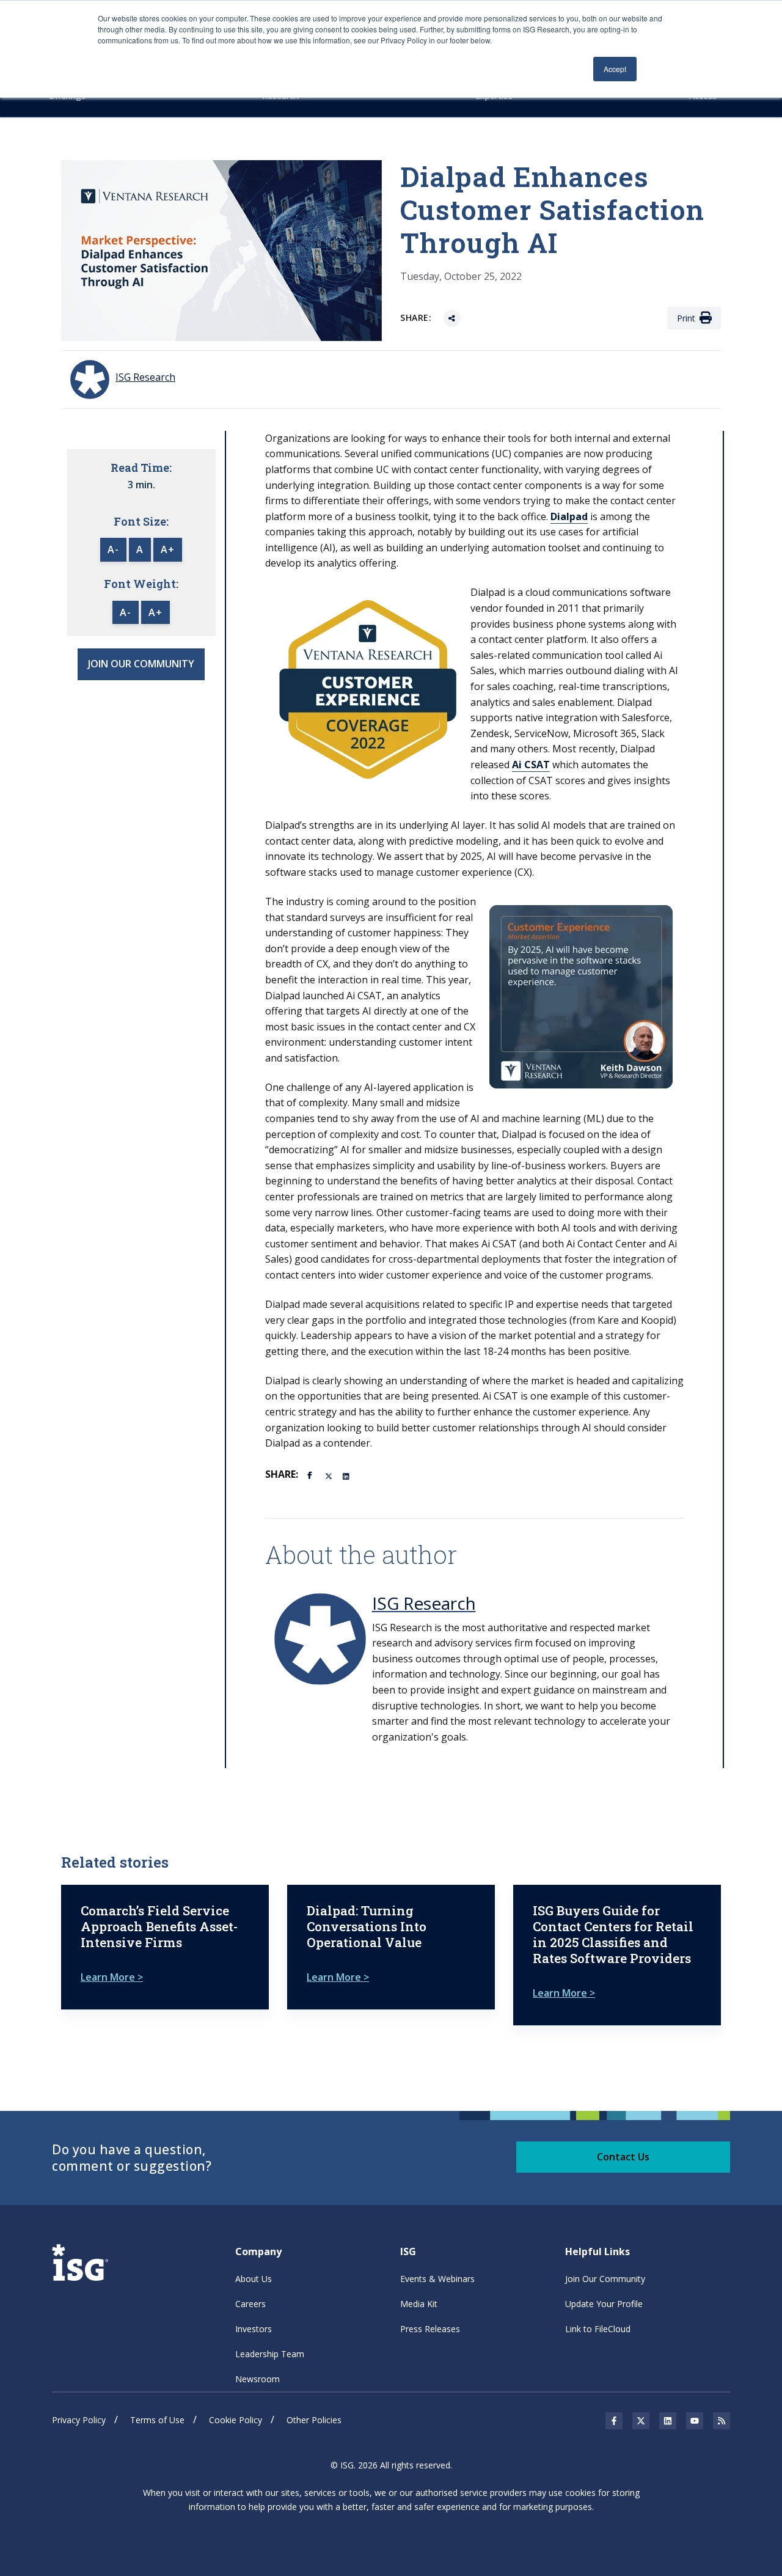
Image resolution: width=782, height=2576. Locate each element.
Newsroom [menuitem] (258, 2379)
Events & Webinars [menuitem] (437, 2279)
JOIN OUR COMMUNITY (141, 664)
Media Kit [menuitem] (419, 2304)
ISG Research (424, 1603)
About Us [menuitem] (254, 2279)
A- (113, 549)
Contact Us (623, 2157)
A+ (168, 549)
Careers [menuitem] (250, 2304)
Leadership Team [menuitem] (270, 2354)
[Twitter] (329, 1475)
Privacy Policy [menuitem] (79, 2420)
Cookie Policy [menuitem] (236, 2420)
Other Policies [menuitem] (314, 2420)
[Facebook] (312, 1474)
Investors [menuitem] (254, 2329)
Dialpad (569, 516)
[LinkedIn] (347, 1475)
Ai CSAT (531, 765)
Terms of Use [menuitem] (157, 2420)
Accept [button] (615, 69)
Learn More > (112, 1977)
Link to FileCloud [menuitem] (598, 2329)
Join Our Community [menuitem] (605, 2279)
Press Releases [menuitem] (430, 2329)
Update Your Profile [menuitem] (604, 2304)
